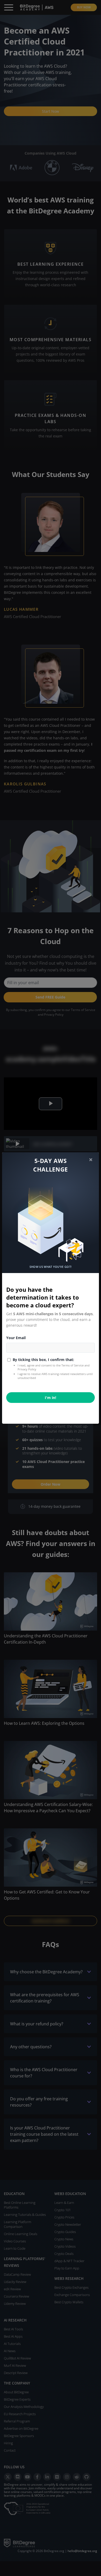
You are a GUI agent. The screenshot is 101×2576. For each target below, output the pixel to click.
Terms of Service (73, 1365)
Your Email (16, 1338)
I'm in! (51, 1398)
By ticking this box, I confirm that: (43, 1360)
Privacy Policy (27, 1369)
